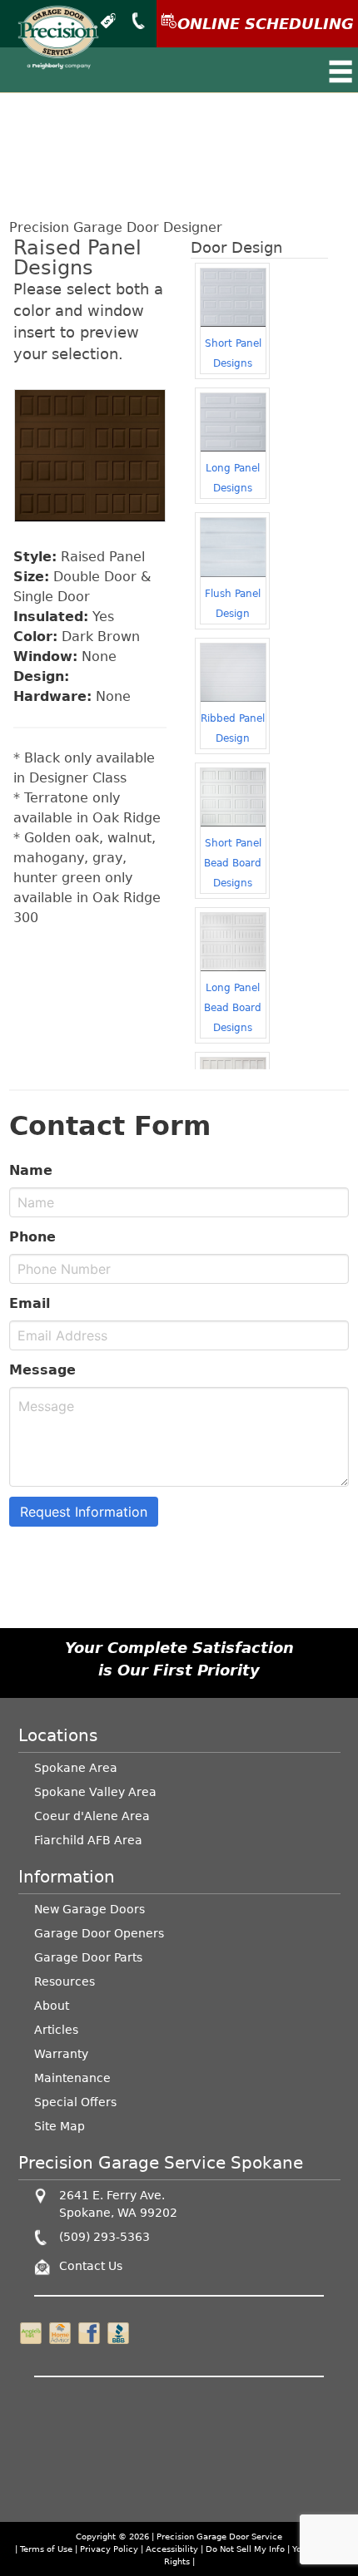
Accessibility (172, 2549)
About (52, 2006)
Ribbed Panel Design (233, 728)
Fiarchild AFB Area (88, 1840)
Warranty (61, 2054)
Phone (32, 1237)
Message (42, 1370)
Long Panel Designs (233, 478)
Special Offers (75, 2102)
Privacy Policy (109, 2549)
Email (30, 1303)
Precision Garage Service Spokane (161, 2163)
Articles (56, 2030)
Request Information (84, 1512)
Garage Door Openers (99, 1933)
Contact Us (91, 2266)
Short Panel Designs (233, 353)
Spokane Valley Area (95, 1792)
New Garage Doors (89, 1909)
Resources (65, 1981)
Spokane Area (76, 1768)
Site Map (60, 2126)
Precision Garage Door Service (219, 2537)
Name (31, 1170)
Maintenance (72, 2078)
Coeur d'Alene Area (92, 1816)
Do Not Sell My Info (246, 2549)
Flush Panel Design (233, 604)
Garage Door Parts (88, 1957)
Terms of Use (46, 2549)
